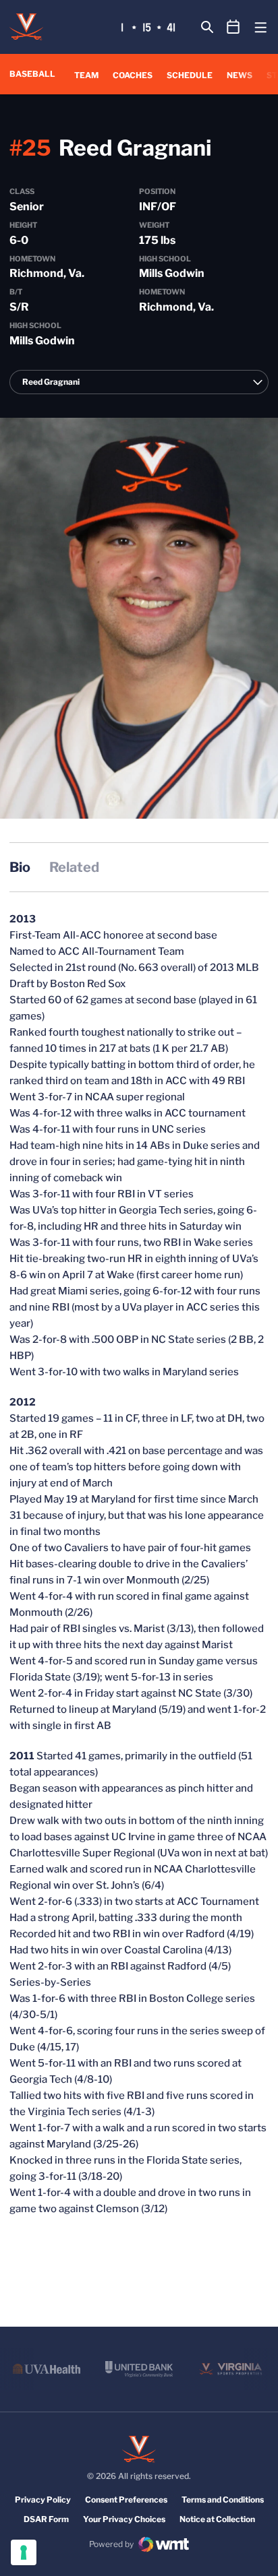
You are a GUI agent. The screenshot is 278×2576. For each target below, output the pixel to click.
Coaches (133, 75)
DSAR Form (46, 2519)
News (240, 75)
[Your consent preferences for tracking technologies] (24, 2552)
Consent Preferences (126, 2500)
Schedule (190, 75)
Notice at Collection (217, 2519)
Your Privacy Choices (124, 2519)
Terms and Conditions (223, 2500)
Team (86, 75)
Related (74, 867)
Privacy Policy (43, 2500)
